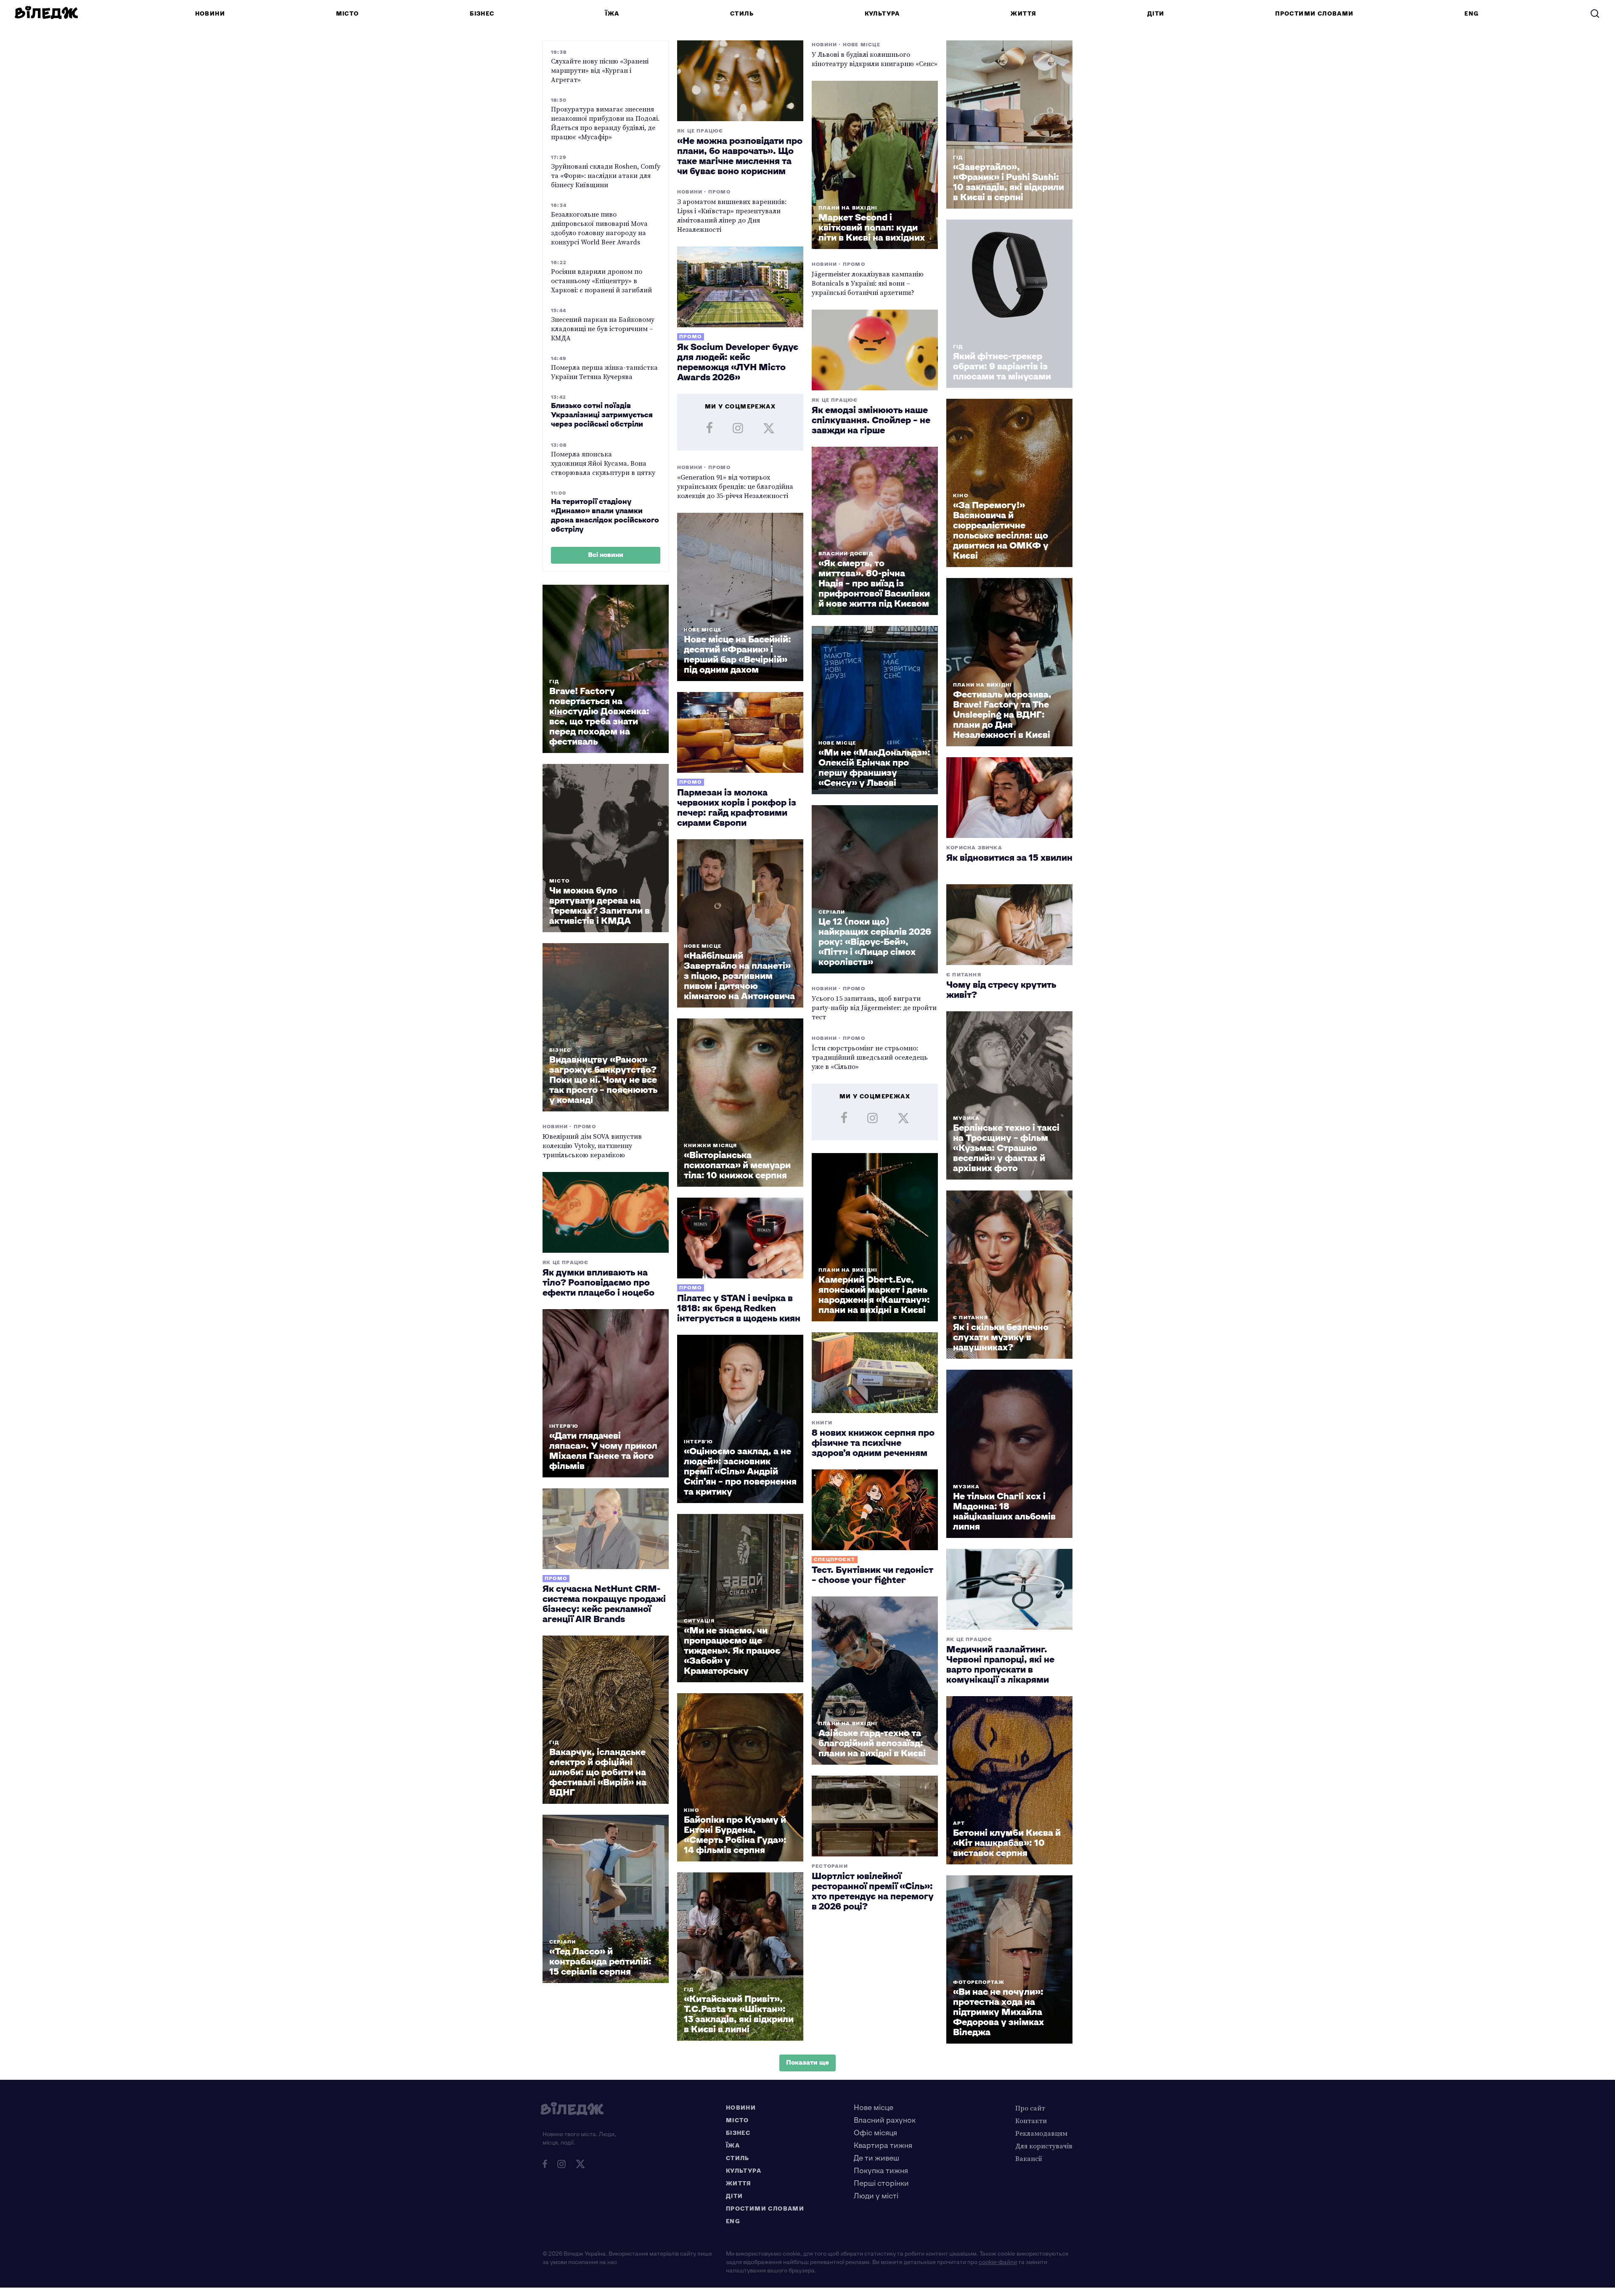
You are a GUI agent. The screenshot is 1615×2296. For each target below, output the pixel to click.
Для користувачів (1044, 2146)
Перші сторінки (881, 2183)
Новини (210, 14)
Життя (1023, 14)
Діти (1156, 14)
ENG (1472, 14)
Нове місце (874, 2108)
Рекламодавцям (1041, 2133)
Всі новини (606, 555)
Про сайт (1030, 2108)
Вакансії (1029, 2158)
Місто (348, 14)
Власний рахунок (885, 2120)
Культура (882, 14)
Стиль (742, 14)
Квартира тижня (883, 2146)
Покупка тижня (881, 2171)
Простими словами (1314, 14)
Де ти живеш (876, 2158)
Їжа (612, 14)
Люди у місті (876, 2196)
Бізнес (482, 14)
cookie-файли (998, 2262)
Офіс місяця (875, 2133)
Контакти (1031, 2121)
